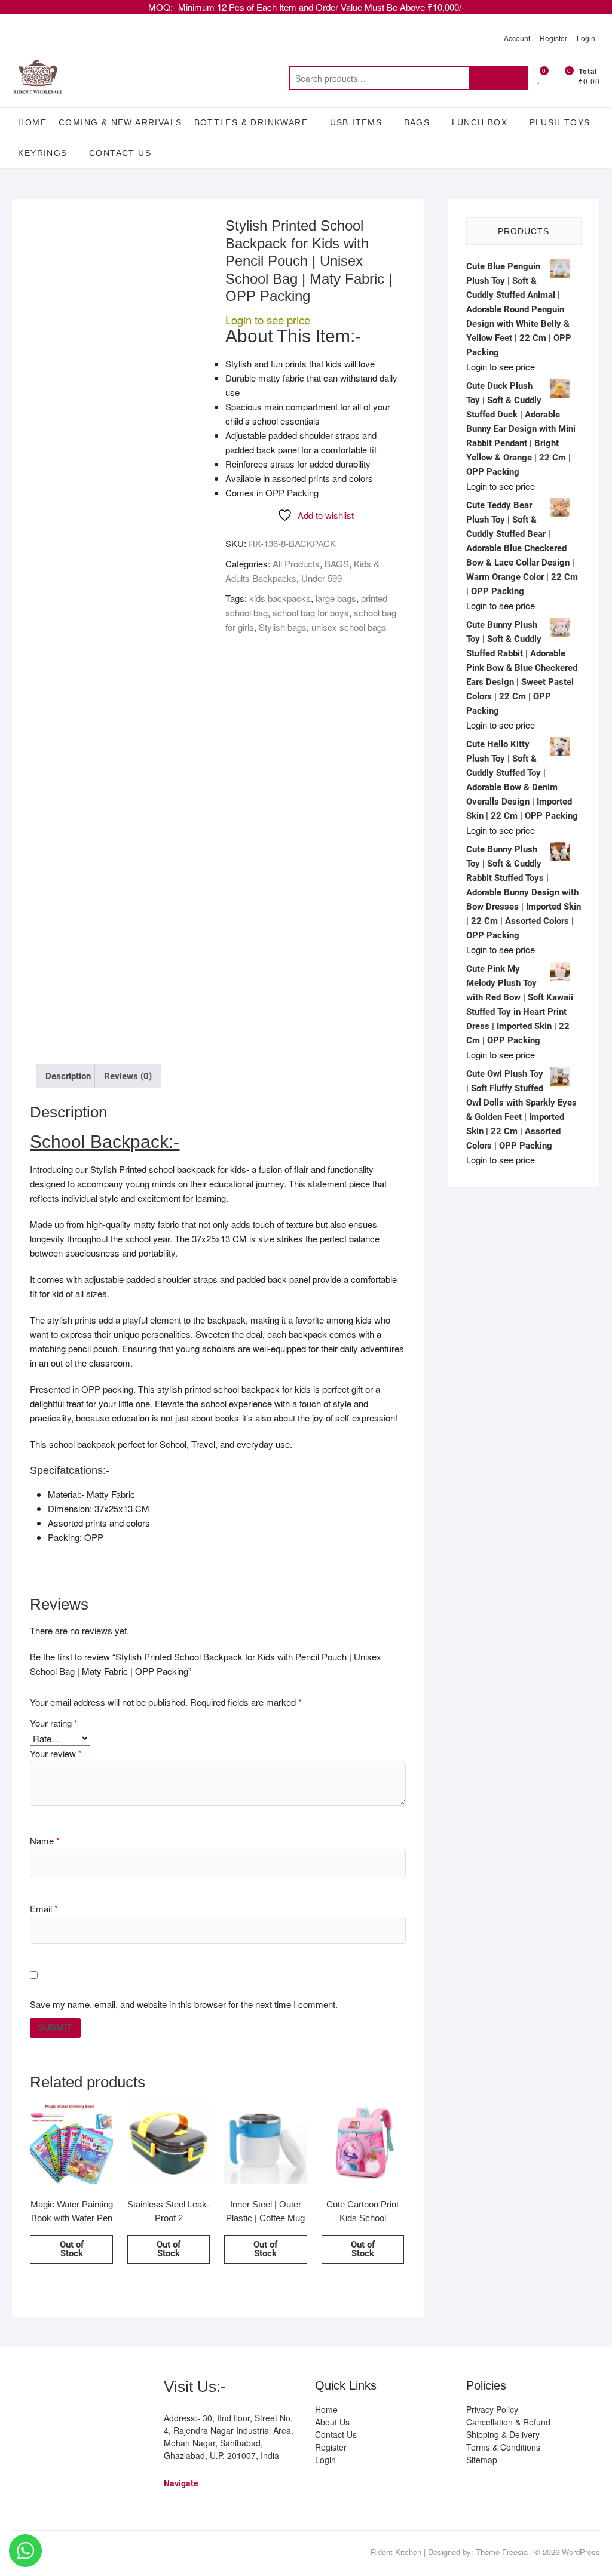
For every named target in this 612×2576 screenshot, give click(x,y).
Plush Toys (560, 122)
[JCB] (64, 2418)
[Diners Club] (107, 2389)
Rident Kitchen (396, 2552)
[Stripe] (43, 2418)
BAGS (417, 122)
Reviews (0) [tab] (128, 1076)
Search (498, 78)
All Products (296, 564)
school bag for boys (311, 612)
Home (32, 122)
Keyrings (42, 153)
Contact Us (120, 153)
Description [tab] (68, 1076)
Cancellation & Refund (508, 2422)
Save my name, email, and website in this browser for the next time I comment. (184, 2004)
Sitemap (482, 2460)
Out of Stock (72, 2249)
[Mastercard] (43, 2389)
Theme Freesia (502, 2552)
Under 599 (322, 578)
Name (45, 1840)
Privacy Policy (492, 2409)
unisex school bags (349, 627)
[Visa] (64, 2389)
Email (44, 1909)
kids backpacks (280, 598)
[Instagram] (45, 2553)
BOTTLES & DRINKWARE (251, 122)
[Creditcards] (21, 2418)
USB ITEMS (356, 122)
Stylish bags (283, 627)
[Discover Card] (129, 2389)
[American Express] (21, 2389)
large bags (336, 598)
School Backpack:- (105, 1142)
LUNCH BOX (480, 122)
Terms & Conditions (503, 2447)
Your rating (54, 1723)
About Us (332, 2422)
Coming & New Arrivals (120, 122)
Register (553, 38)
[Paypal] (86, 2389)
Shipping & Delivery (503, 2434)
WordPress (581, 2552)
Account (517, 38)
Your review (56, 1753)
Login (586, 38)
